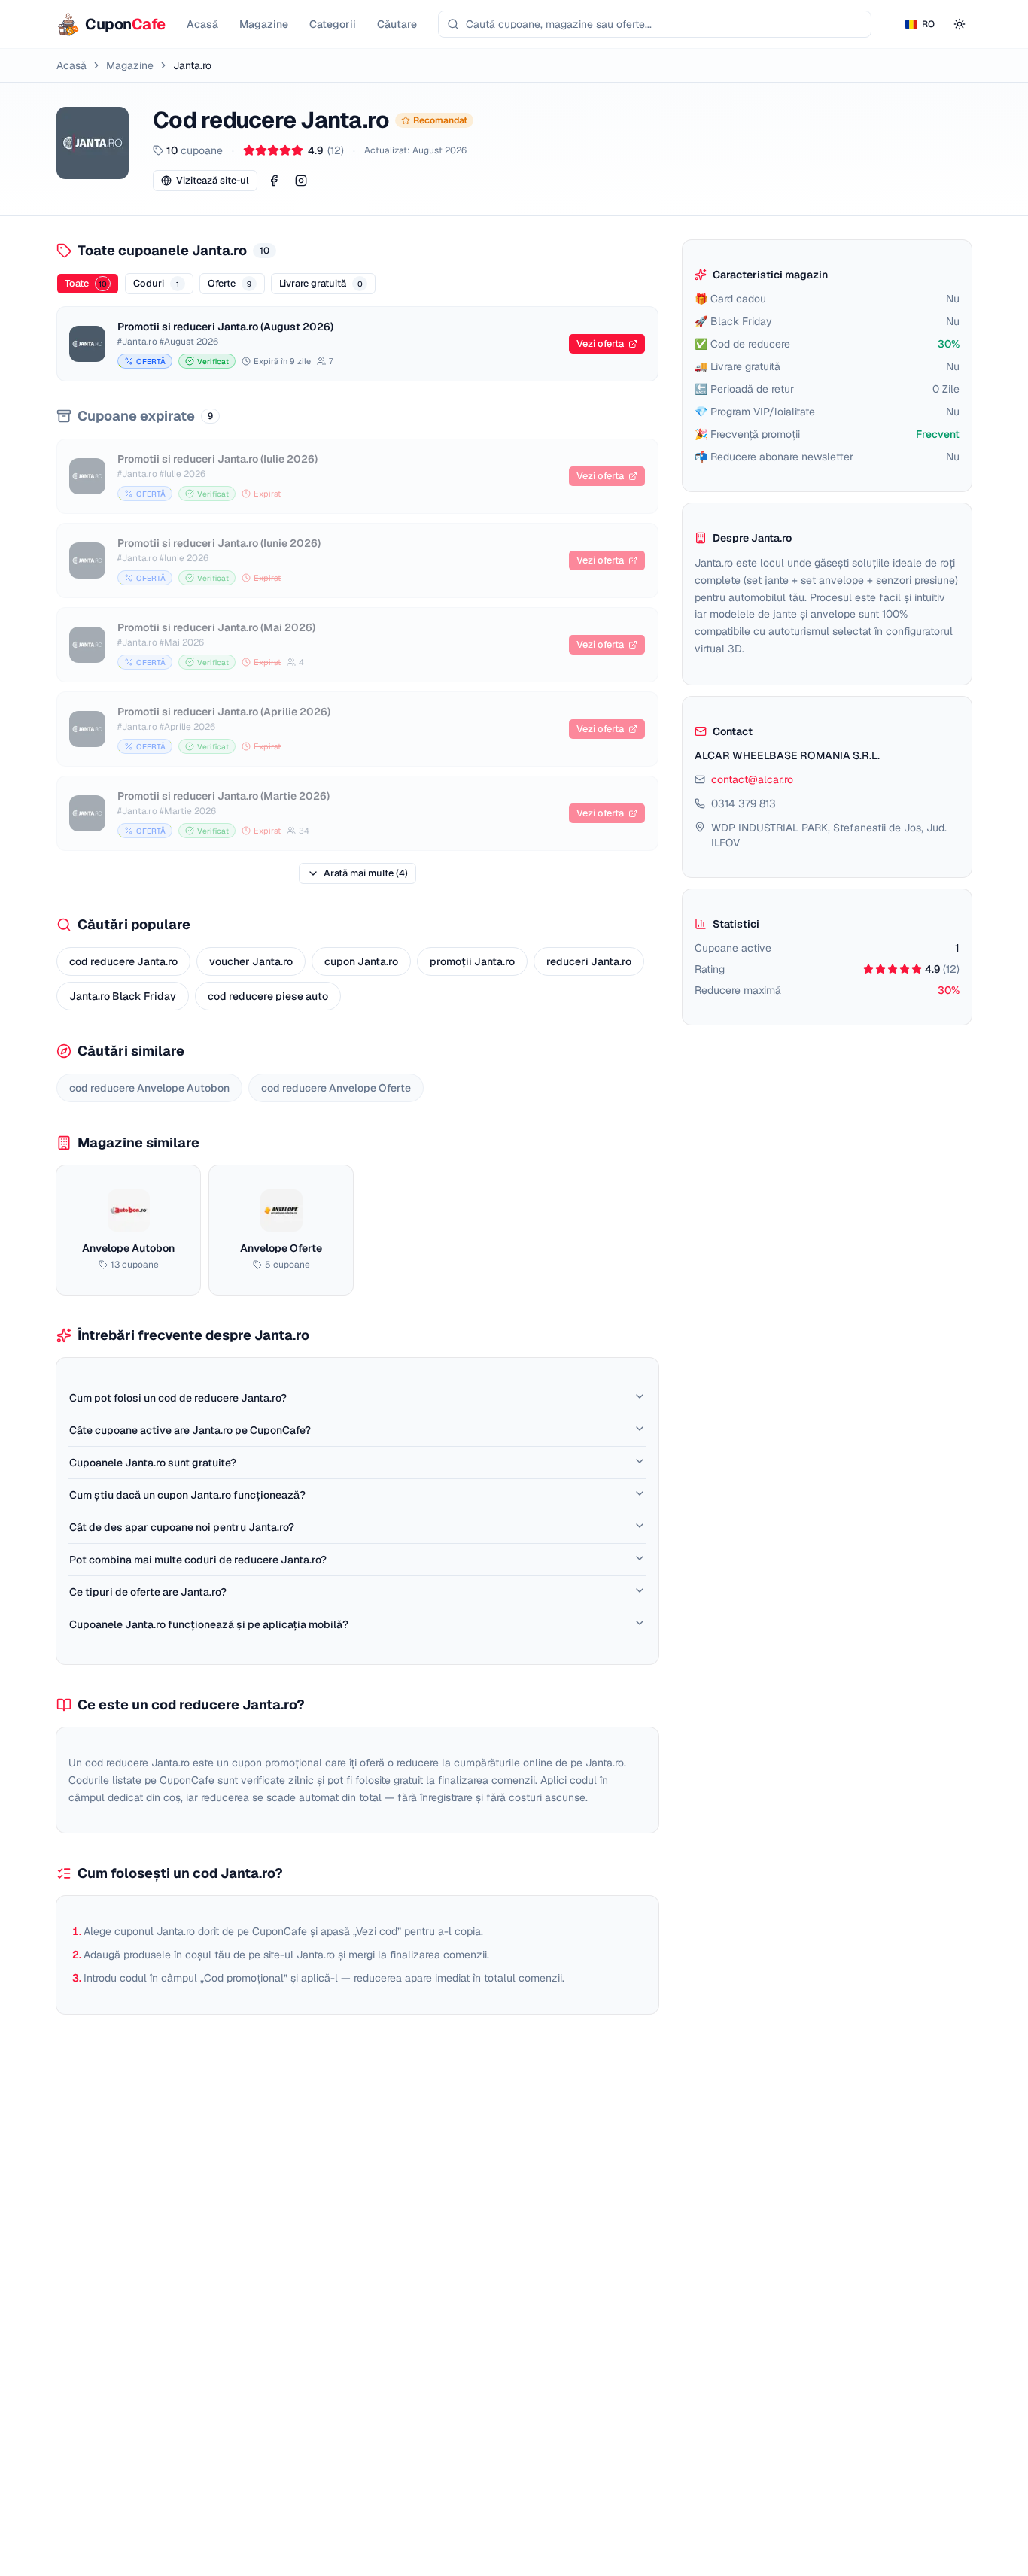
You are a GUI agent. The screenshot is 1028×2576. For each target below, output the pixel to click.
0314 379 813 (744, 803)
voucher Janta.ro (251, 961)
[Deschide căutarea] (655, 24)
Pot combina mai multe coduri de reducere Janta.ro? (198, 1560)
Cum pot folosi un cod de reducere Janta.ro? (178, 1398)
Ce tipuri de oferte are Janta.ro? (148, 1592)
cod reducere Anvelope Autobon (149, 1088)
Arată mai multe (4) (366, 873)
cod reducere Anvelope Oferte (336, 1088)
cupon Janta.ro (361, 961)
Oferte (230, 283)
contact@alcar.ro (752, 779)
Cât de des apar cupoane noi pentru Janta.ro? (182, 1527)
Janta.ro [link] (192, 65)
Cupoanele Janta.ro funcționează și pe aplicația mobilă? (209, 1624)
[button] (274, 181)
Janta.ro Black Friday (123, 996)
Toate (86, 283)
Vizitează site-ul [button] (213, 180)
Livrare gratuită (321, 283)
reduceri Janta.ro (589, 961)
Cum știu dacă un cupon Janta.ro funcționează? (187, 1495)
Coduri (156, 283)
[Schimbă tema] (960, 24)
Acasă (71, 65)
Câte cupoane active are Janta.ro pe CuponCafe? (190, 1430)
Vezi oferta (600, 343)
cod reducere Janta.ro (123, 961)
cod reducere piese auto (268, 996)
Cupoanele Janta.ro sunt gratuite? (153, 1463)
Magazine (130, 65)
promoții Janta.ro (472, 961)
